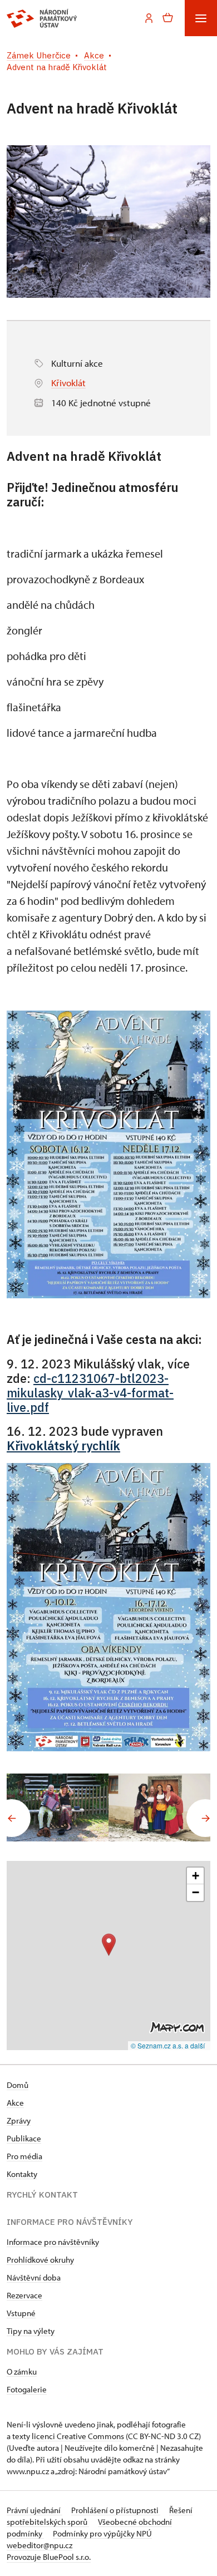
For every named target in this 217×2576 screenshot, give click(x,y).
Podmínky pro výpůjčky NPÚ (102, 2533)
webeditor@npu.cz (40, 2545)
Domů (18, 2085)
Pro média (24, 2156)
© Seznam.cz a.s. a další (168, 2045)
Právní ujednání (34, 2510)
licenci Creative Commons (78, 2436)
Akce (15, 2103)
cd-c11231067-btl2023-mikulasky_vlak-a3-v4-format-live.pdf (90, 1393)
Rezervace (24, 2295)
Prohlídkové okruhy (40, 2260)
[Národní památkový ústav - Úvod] (42, 18)
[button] (109, 1945)
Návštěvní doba (34, 2277)
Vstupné (21, 2313)
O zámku (22, 2371)
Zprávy (19, 2121)
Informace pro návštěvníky (53, 2242)
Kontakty (22, 2174)
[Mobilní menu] (201, 18)
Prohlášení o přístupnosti (116, 2510)
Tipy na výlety (31, 2331)
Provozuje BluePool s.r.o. (49, 2557)
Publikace (24, 2138)
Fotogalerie (27, 2389)
